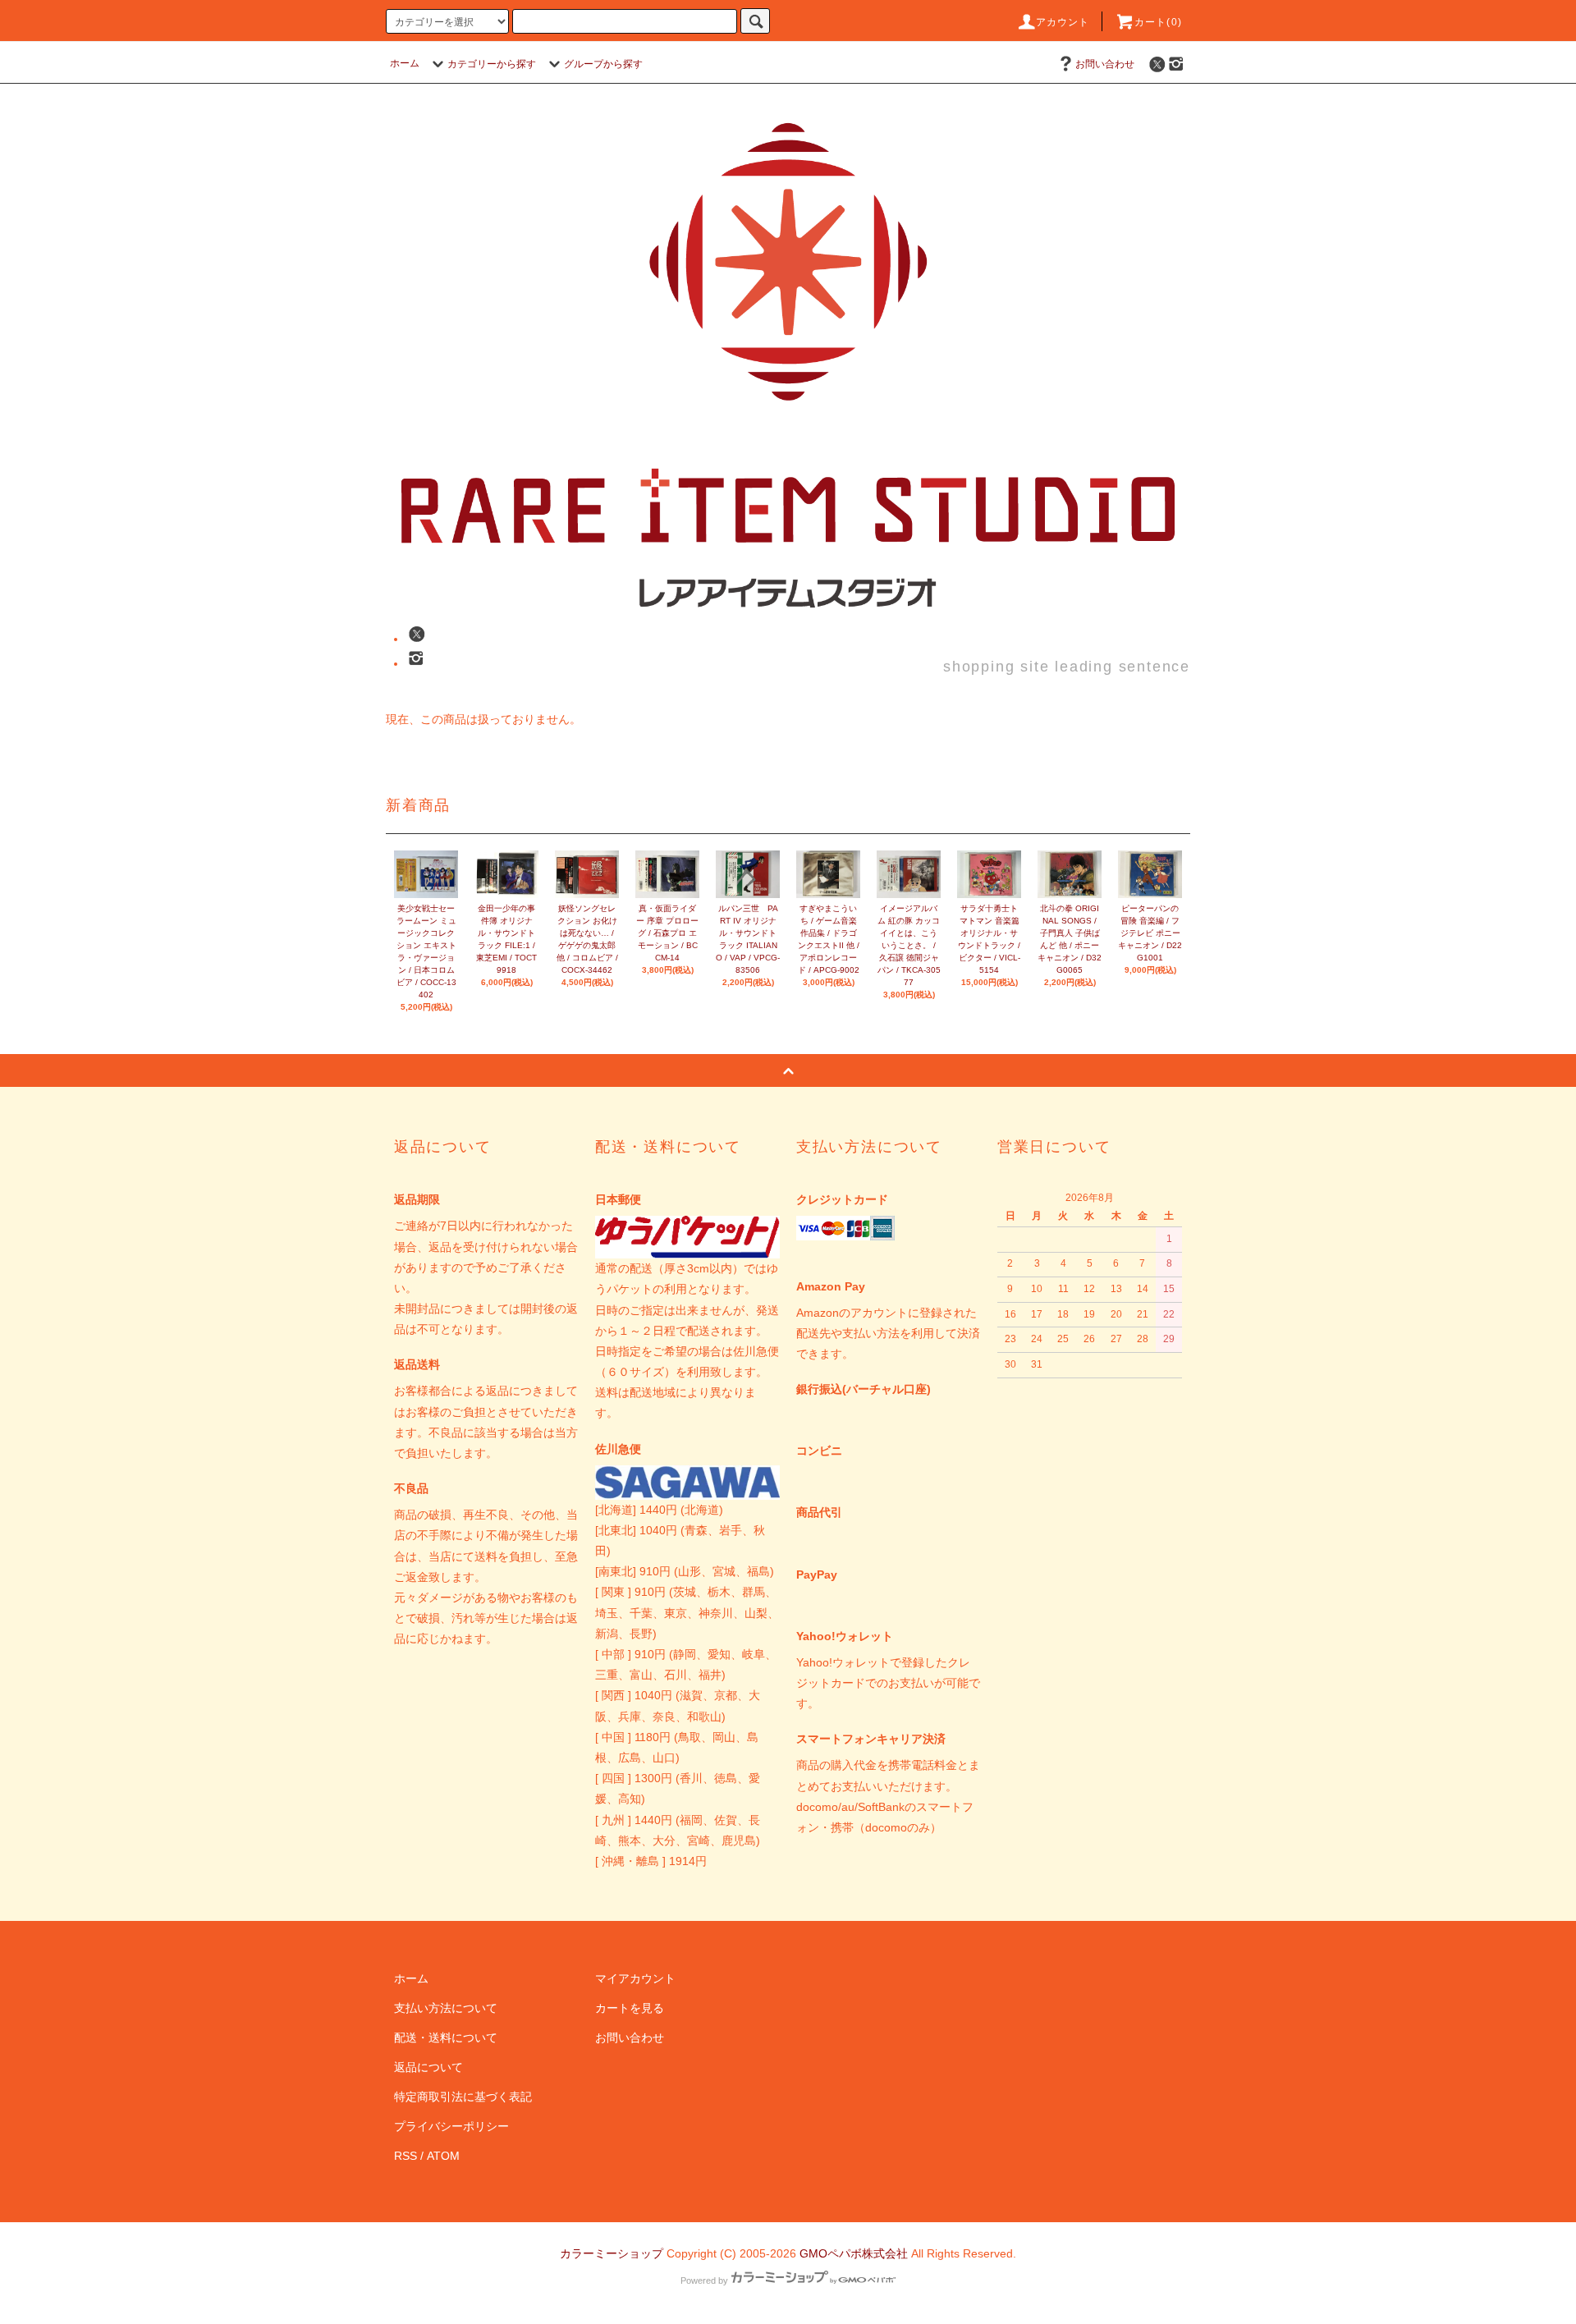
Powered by (704, 2280)
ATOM (443, 2156)
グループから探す (603, 64)
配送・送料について (446, 2038)
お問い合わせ (1105, 64)
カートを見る (630, 2008)
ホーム (405, 63)
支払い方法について (446, 2008)
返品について (428, 2067)
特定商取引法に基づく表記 (463, 2097)
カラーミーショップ (612, 2253)
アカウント (1063, 22)
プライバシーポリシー (451, 2126)
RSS (405, 2156)
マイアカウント (635, 1978)
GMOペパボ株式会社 (854, 2253)
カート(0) (1158, 22)
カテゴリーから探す (492, 64)
